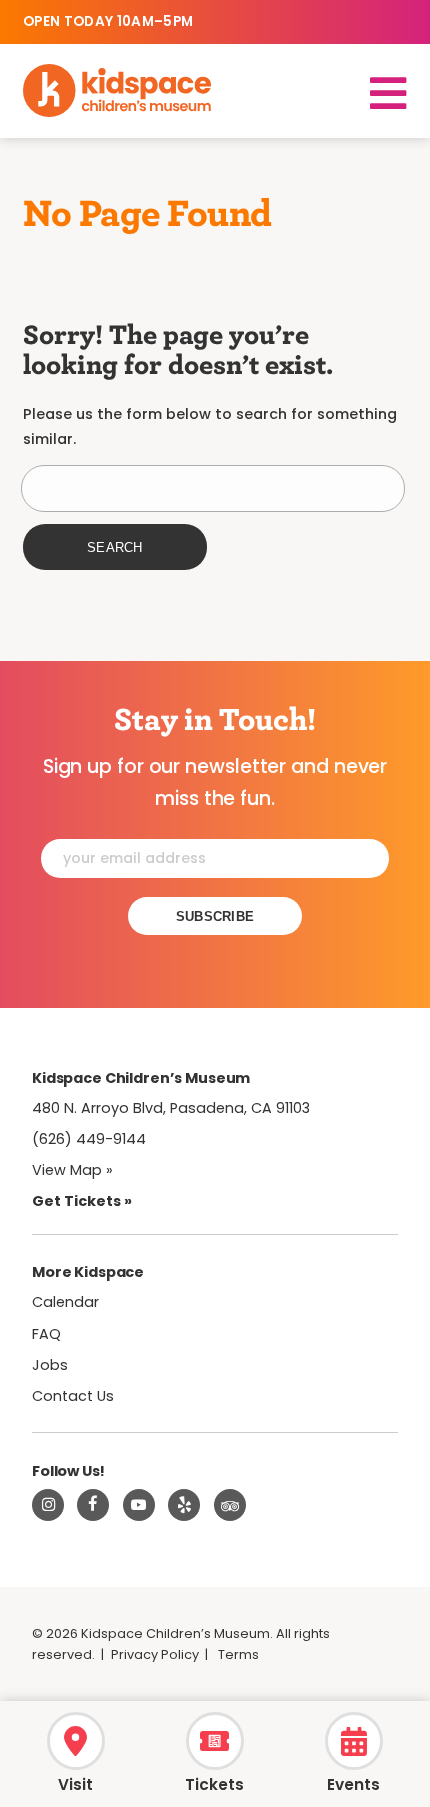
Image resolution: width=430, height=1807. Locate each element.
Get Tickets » (82, 1201)
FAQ (46, 1334)
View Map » (72, 1170)
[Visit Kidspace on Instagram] (48, 1505)
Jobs (50, 1365)
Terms (238, 1654)
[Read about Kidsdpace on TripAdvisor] (230, 1505)
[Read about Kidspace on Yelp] (184, 1505)
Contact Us (73, 1396)
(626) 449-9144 (89, 1139)
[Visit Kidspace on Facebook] (93, 1505)
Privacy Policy (155, 1654)
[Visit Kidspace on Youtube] (139, 1505)
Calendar (65, 1302)
